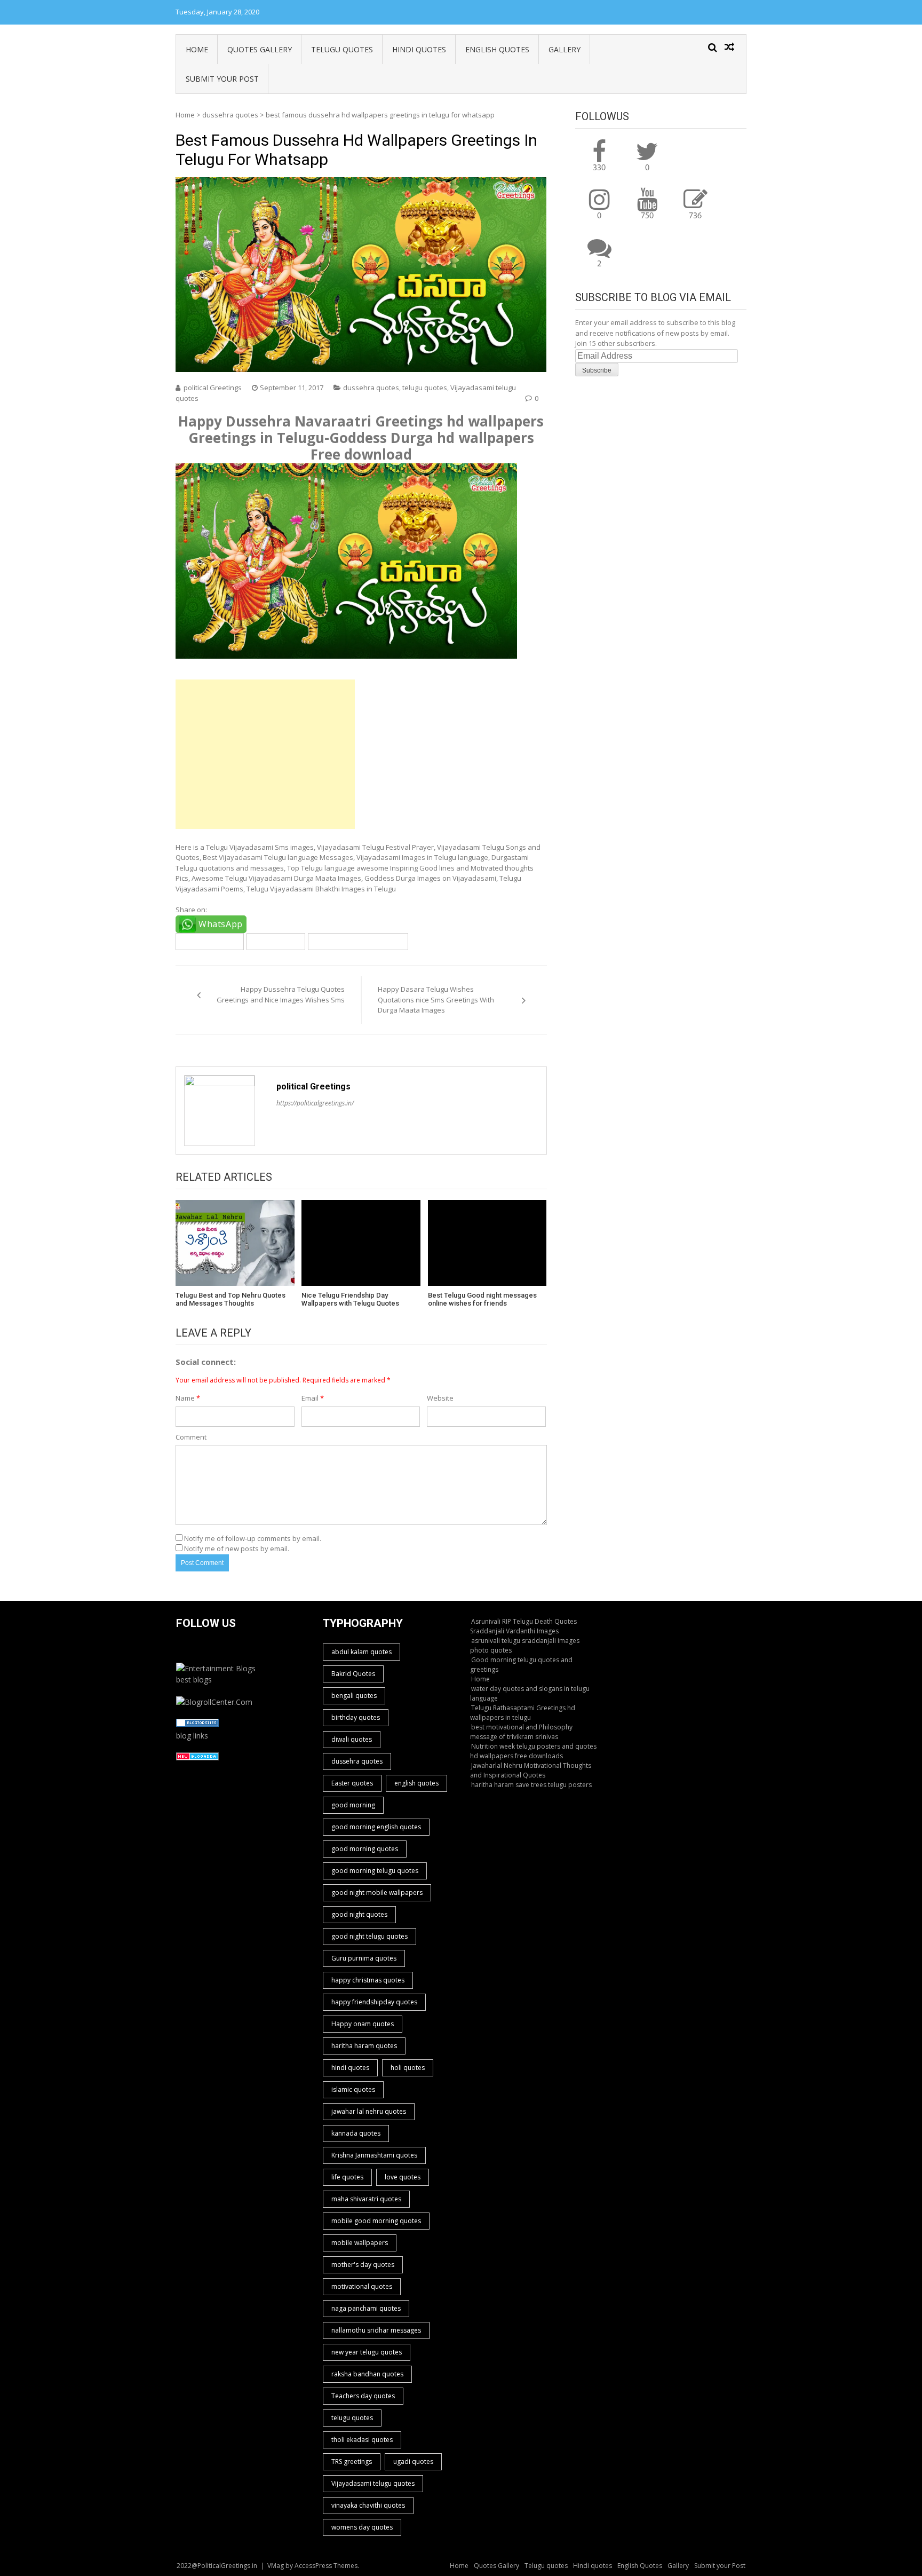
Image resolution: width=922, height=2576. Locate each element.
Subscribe (597, 370)
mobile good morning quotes (376, 2221)
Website (440, 1398)
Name (188, 1398)
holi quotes (408, 2068)
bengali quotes (354, 1696)
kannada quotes (356, 2133)
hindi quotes (350, 2068)
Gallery (565, 49)
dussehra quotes (230, 115)
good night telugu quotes (369, 1936)
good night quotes (359, 1914)
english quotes (416, 1783)
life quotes (347, 2177)
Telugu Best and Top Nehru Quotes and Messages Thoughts (230, 1299)
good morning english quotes (376, 1827)
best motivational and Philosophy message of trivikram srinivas (521, 1732)
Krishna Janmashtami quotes (374, 2155)
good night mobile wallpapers (377, 1893)
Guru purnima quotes (364, 1958)
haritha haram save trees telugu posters (531, 1785)
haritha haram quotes (364, 2046)
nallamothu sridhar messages (376, 2330)
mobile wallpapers (360, 2243)
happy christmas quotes (368, 1980)
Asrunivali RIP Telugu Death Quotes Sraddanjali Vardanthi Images (523, 1626)
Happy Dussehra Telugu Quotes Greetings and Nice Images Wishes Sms (281, 994)
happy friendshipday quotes (374, 2002)
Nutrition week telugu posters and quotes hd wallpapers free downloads (533, 1751)
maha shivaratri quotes (366, 2199)
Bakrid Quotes (353, 1674)
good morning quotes (365, 1849)
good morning (353, 1805)
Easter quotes (352, 1783)
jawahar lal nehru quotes (369, 2111)
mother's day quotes (363, 2265)
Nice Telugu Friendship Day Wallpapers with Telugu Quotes (350, 1299)
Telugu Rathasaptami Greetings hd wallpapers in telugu (523, 1713)
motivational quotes (362, 2286)
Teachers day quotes (363, 2396)
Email (313, 1398)
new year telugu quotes (367, 2352)
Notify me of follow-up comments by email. (253, 1538)
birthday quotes (356, 1717)
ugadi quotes (413, 2462)
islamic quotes (353, 2089)
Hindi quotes (419, 49)
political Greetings (213, 388)
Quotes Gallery (260, 49)
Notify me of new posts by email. (237, 1548)
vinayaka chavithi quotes (368, 2505)
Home (197, 49)
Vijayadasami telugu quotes (358, 941)
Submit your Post (222, 79)
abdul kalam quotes (361, 1652)
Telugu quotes (342, 49)
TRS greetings (352, 2462)
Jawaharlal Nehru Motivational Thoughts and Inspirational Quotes (531, 1770)
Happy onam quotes (363, 2024)
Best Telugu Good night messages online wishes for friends (482, 1299)
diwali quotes (352, 1739)
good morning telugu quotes (375, 1871)
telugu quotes (425, 388)
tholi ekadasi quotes (362, 2440)
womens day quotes (362, 2527)
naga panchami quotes (366, 2308)
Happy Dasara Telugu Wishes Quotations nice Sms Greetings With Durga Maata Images (436, 999)
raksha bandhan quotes (367, 2374)
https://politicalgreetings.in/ (315, 1103)
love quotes (403, 2177)
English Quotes (497, 49)
